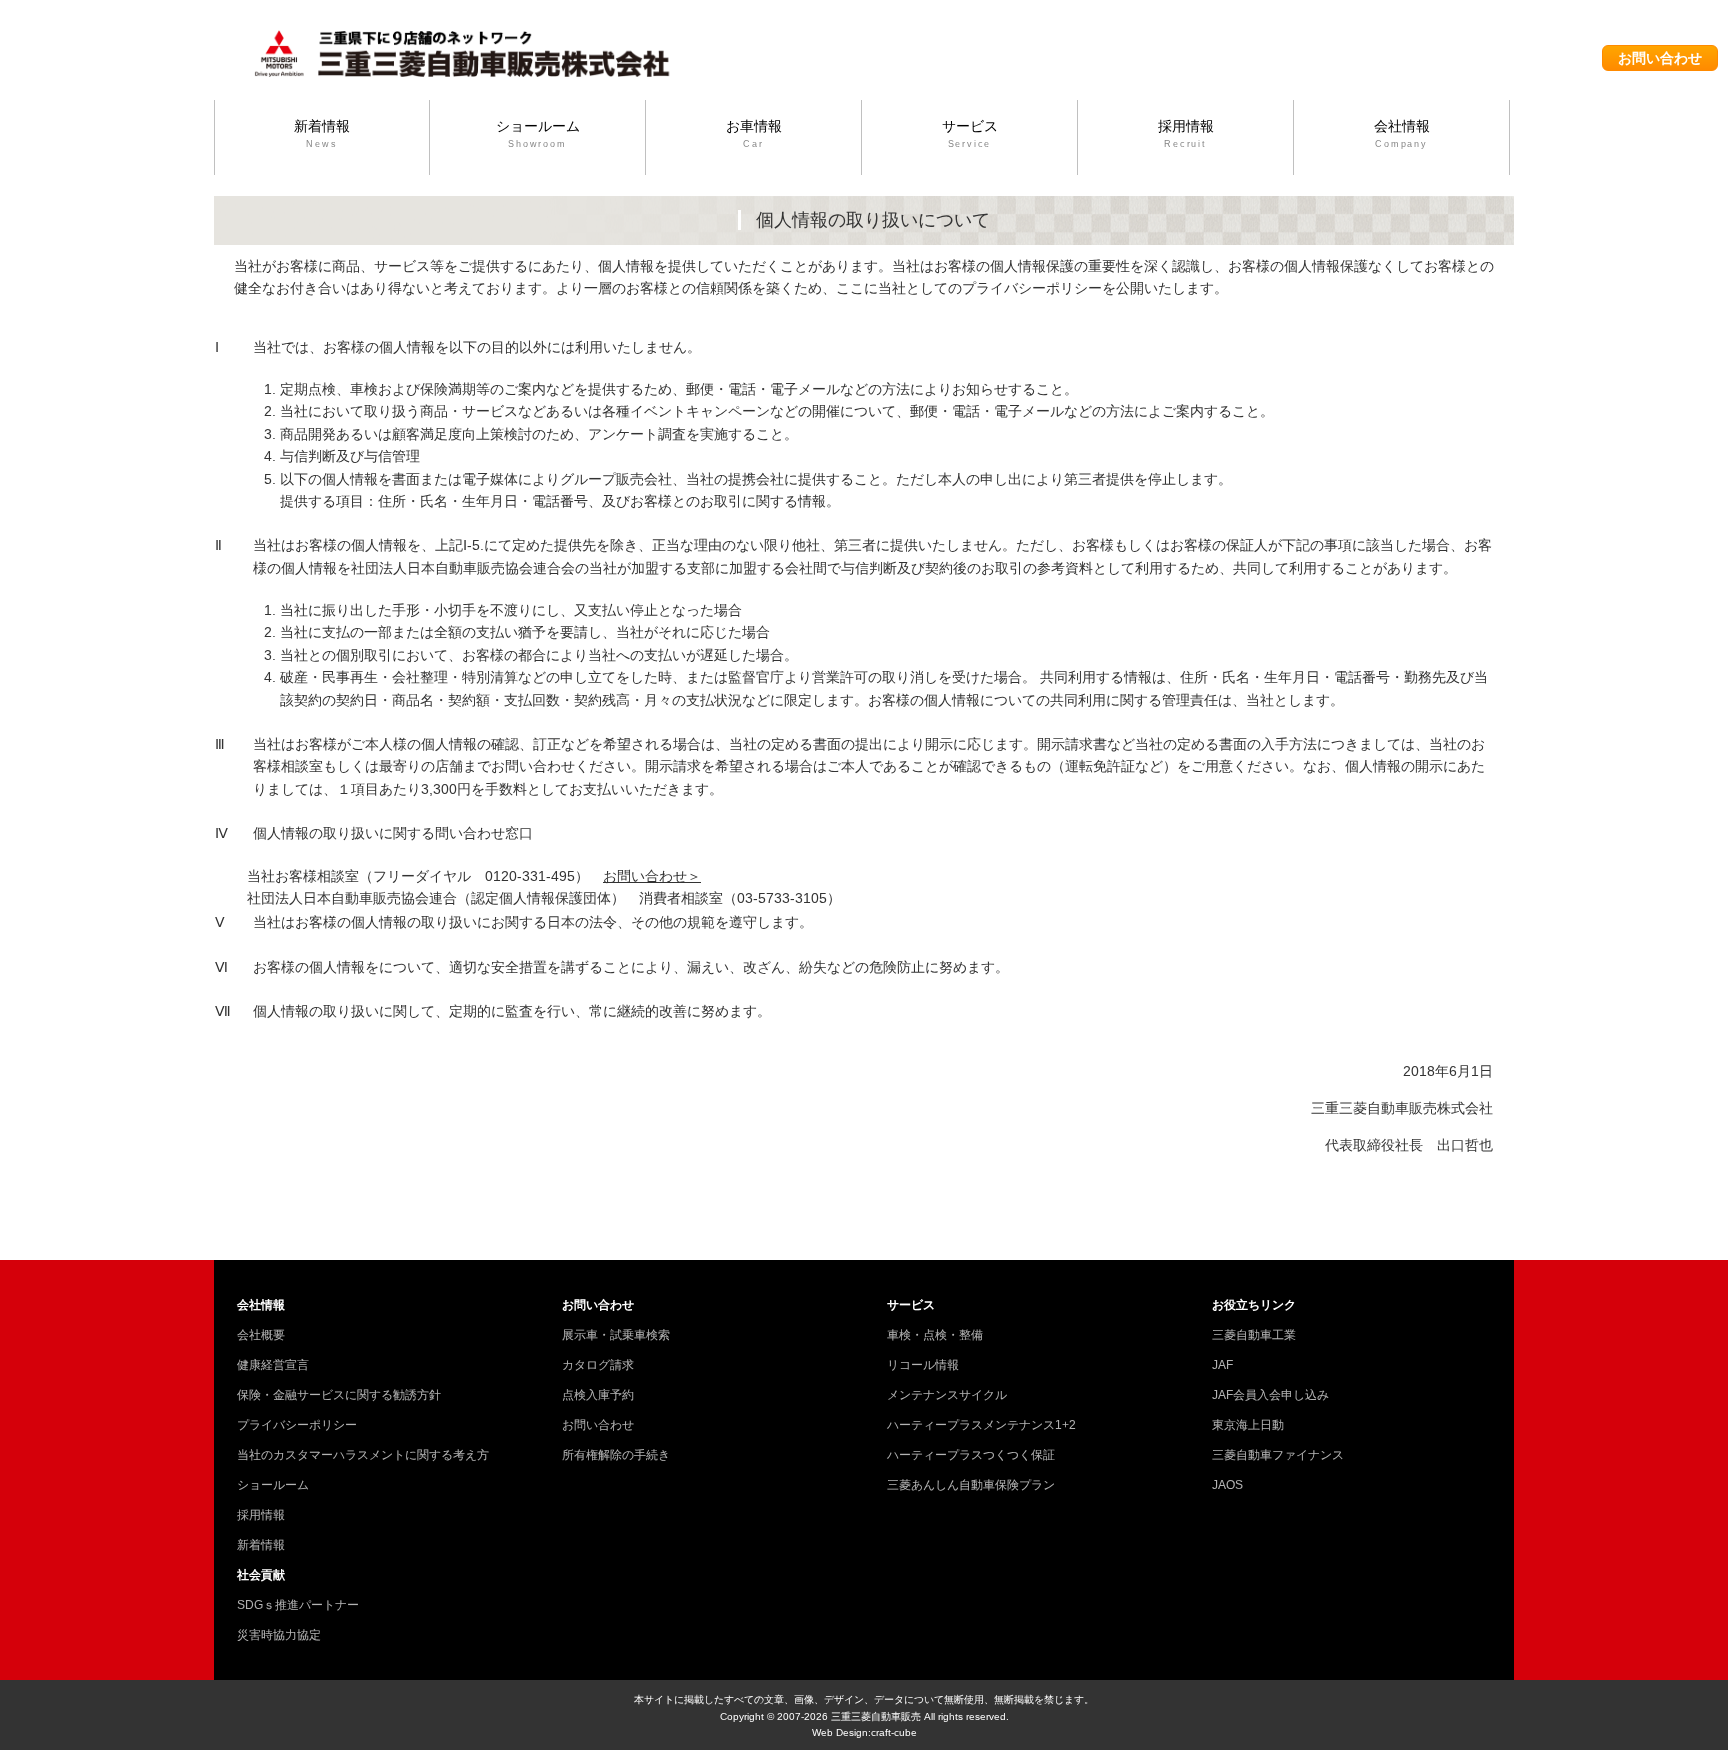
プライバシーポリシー (297, 1425)
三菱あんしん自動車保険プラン (971, 1485)
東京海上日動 (1248, 1425)
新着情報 (322, 133)
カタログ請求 (598, 1365)
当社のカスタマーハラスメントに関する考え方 (363, 1455)
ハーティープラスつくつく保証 (971, 1455)
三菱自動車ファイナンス (1278, 1455)
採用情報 (1186, 133)
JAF (1222, 1365)
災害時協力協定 (279, 1635)
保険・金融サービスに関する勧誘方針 (339, 1395)
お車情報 (754, 133)
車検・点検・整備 (935, 1335)
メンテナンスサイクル (947, 1395)
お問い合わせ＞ (652, 876)
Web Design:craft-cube (864, 1732)
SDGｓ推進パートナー (298, 1605)
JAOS (1227, 1485)
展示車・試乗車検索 (616, 1335)
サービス (970, 133)
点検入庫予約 (598, 1395)
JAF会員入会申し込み (1270, 1395)
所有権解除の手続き (616, 1455)
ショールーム (538, 133)
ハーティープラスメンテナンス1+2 (981, 1425)
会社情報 (1402, 133)
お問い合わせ (1660, 58)
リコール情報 (923, 1365)
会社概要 (261, 1335)
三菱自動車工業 (1254, 1335)
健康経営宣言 (273, 1365)
